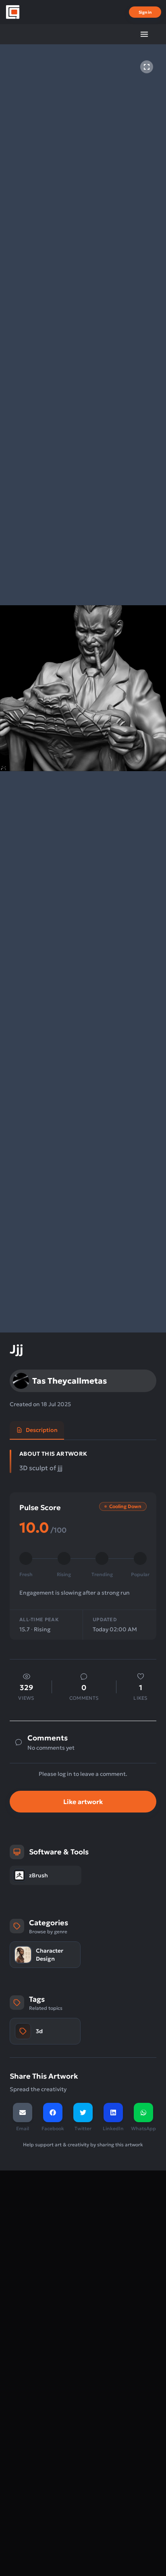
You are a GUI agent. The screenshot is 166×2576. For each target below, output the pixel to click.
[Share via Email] (23, 2113)
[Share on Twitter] (83, 2113)
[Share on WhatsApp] (143, 2113)
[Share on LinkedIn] (113, 2113)
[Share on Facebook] (53, 2113)
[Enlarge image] (147, 67)
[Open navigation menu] (144, 34)
